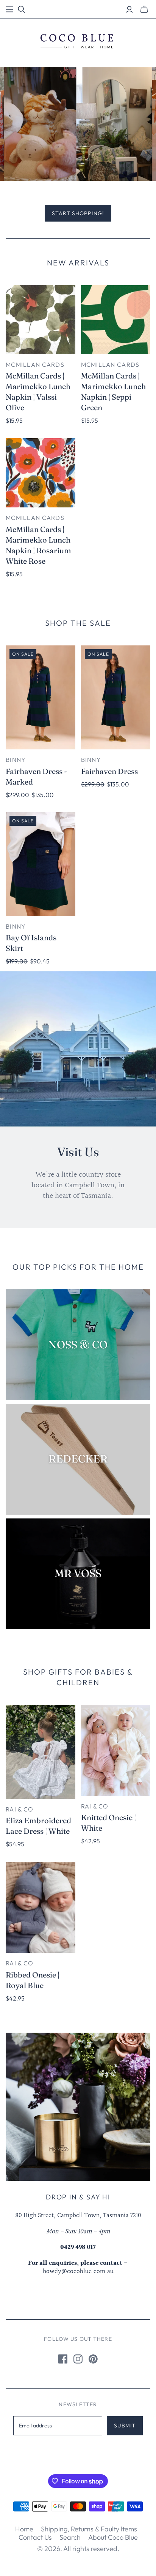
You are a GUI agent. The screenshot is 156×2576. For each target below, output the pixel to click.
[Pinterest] (93, 2359)
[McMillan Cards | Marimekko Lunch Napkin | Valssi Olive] (41, 320)
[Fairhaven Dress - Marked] (41, 697)
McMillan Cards (35, 364)
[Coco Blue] (78, 41)
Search (70, 2537)
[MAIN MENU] (9, 9)
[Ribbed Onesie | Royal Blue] (41, 1908)
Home (24, 2529)
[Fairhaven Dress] (116, 697)
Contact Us (35, 2537)
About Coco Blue (113, 2537)
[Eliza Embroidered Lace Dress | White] (41, 1752)
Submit (125, 2426)
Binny (16, 760)
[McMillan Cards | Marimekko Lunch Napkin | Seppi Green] (116, 320)
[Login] (129, 9)
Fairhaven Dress (109, 771)
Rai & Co (19, 1809)
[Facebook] (63, 2359)
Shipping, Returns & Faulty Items (89, 2529)
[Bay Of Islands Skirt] (41, 864)
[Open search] (22, 9)
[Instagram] (78, 2359)
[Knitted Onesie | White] (116, 1750)
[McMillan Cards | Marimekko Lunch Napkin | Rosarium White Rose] (41, 473)
